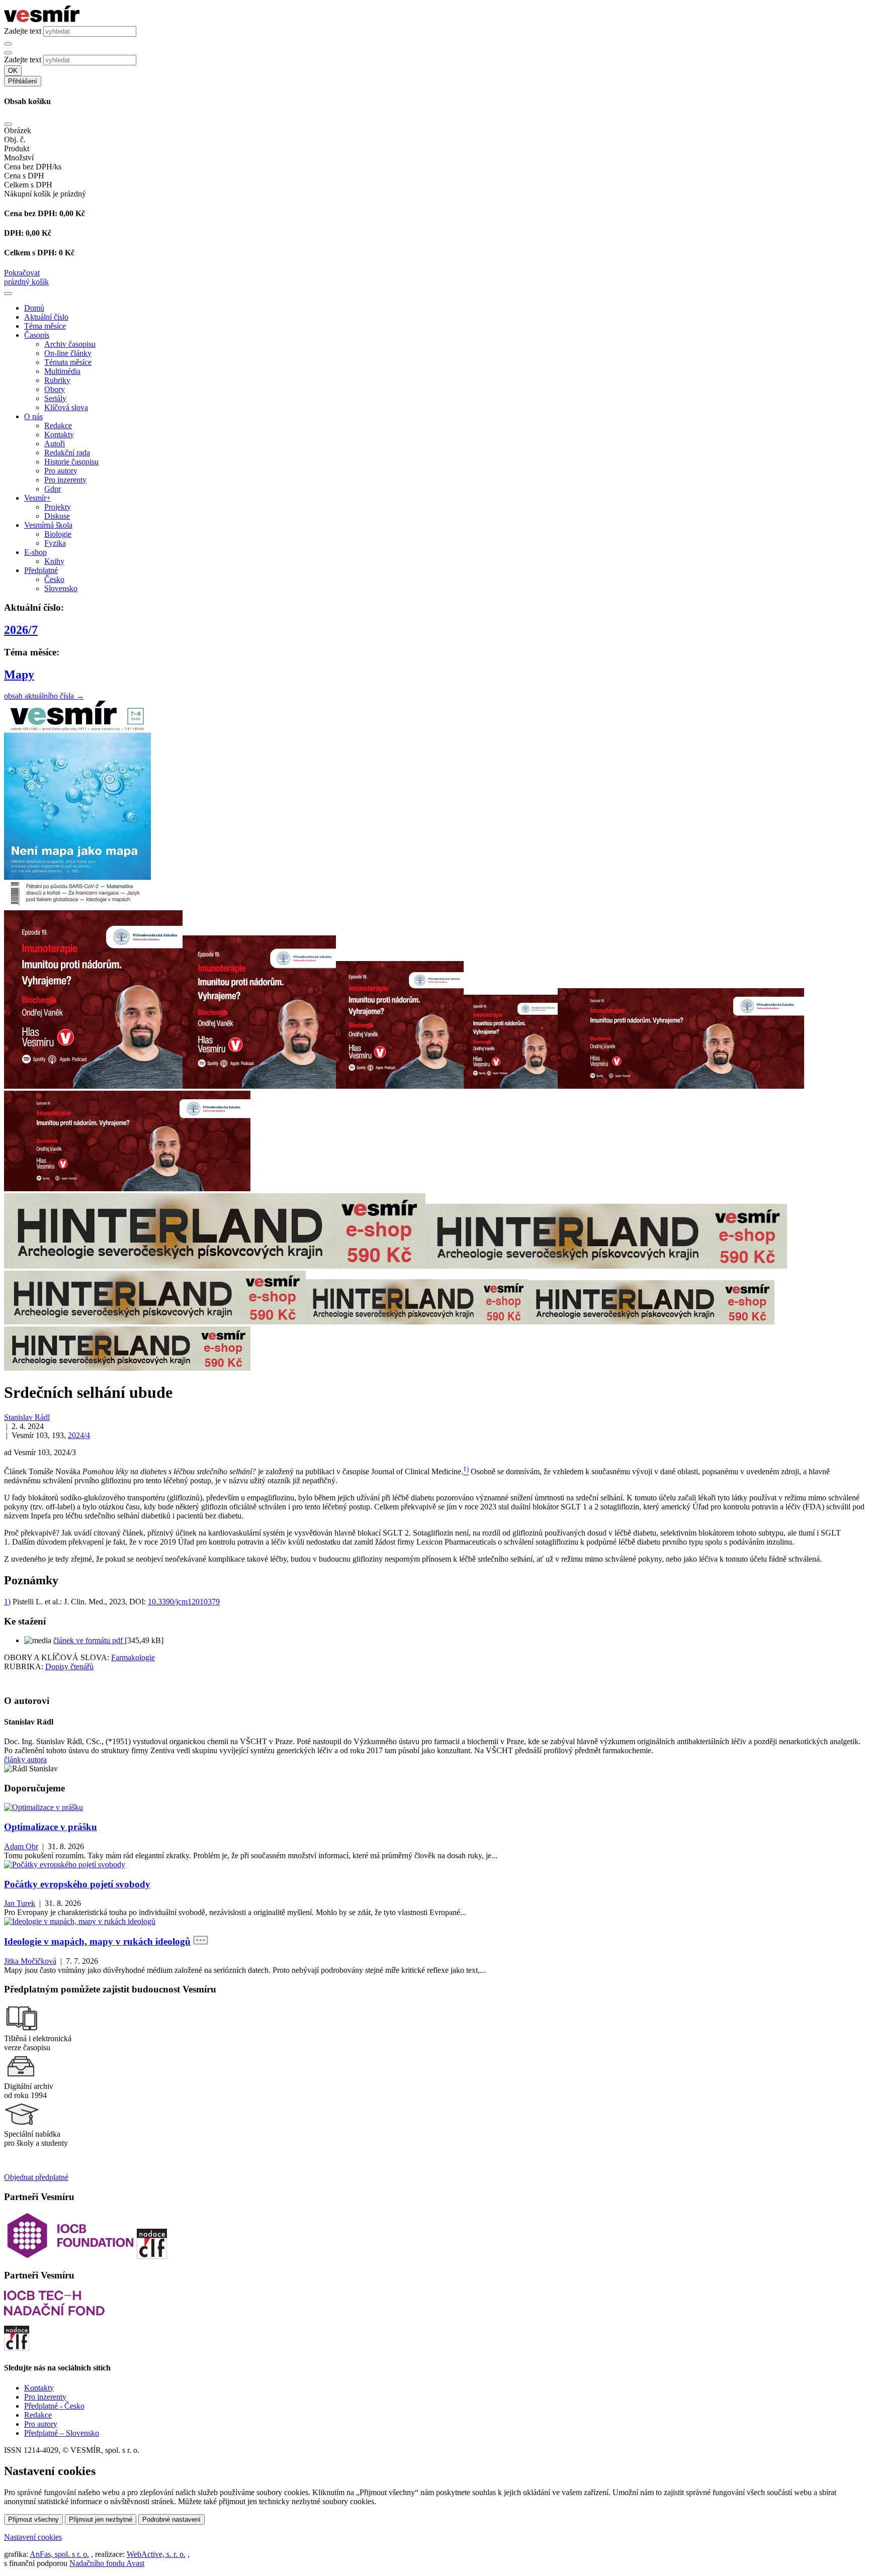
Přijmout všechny (33, 2519)
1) (7, 1602)
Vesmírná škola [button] (48, 525)
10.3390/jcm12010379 (184, 1602)
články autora (25, 1759)
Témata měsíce (68, 362)
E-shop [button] (35, 552)
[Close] (8, 124)
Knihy (54, 561)
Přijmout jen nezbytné (101, 2519)
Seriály (55, 398)
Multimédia (62, 371)
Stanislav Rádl (27, 1417)
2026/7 (21, 630)
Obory (55, 389)
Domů (34, 308)
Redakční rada (67, 453)
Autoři (55, 444)
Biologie (58, 534)
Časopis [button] (37, 335)
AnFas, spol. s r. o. (59, 2554)
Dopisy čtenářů (69, 1666)
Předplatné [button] (41, 570)
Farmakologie (133, 1657)
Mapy (19, 675)
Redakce (58, 425)
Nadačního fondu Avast (107, 2563)
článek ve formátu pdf (89, 1640)
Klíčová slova (66, 407)
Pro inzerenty (65, 480)
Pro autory (61, 471)
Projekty (58, 507)
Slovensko (61, 588)
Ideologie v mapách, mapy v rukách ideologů (97, 1941)
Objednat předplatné (36, 2177)
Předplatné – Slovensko (62, 2433)
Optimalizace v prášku (51, 1827)
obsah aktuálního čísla (44, 696)
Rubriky (57, 380)
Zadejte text (23, 31)
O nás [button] (33, 416)
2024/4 (79, 1435)
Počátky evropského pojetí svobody (77, 1884)
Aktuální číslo (46, 317)
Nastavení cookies (33, 2537)
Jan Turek (20, 1903)
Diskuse (57, 516)
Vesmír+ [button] (37, 498)
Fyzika (55, 543)
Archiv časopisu (70, 344)
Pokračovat (22, 273)
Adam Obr (21, 1846)
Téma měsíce (45, 326)
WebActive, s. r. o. (156, 2554)
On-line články (68, 353)
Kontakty (59, 435)
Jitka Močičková (30, 1961)
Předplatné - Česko (54, 2406)
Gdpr (53, 489)
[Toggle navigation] (8, 294)
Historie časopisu (71, 462)
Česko (54, 579)
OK (13, 71)
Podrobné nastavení (171, 2519)
